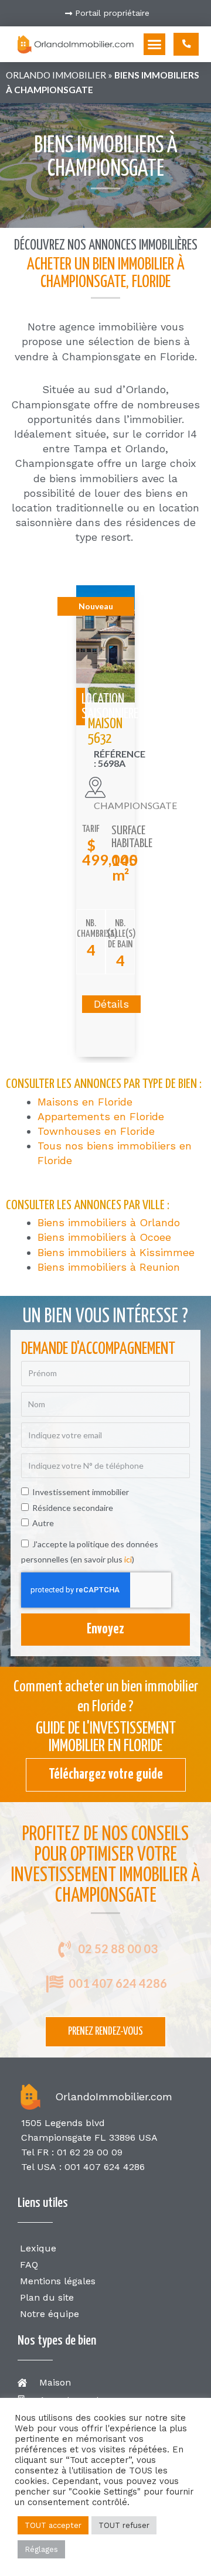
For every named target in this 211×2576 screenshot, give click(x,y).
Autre (43, 1523)
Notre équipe (50, 2314)
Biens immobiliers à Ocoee (104, 1237)
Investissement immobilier (81, 1492)
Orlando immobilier (56, 75)
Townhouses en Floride (96, 1131)
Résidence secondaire (73, 1508)
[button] (155, 45)
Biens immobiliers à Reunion (109, 1267)
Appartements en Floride (101, 1116)
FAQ (29, 2265)
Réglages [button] (41, 2549)
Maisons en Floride (85, 1102)
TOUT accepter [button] (53, 2525)
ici (128, 1559)
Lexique (38, 2248)
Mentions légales (58, 2281)
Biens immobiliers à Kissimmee (116, 1252)
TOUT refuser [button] (124, 2525)
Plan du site (47, 2297)
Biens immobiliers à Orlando (109, 1222)
